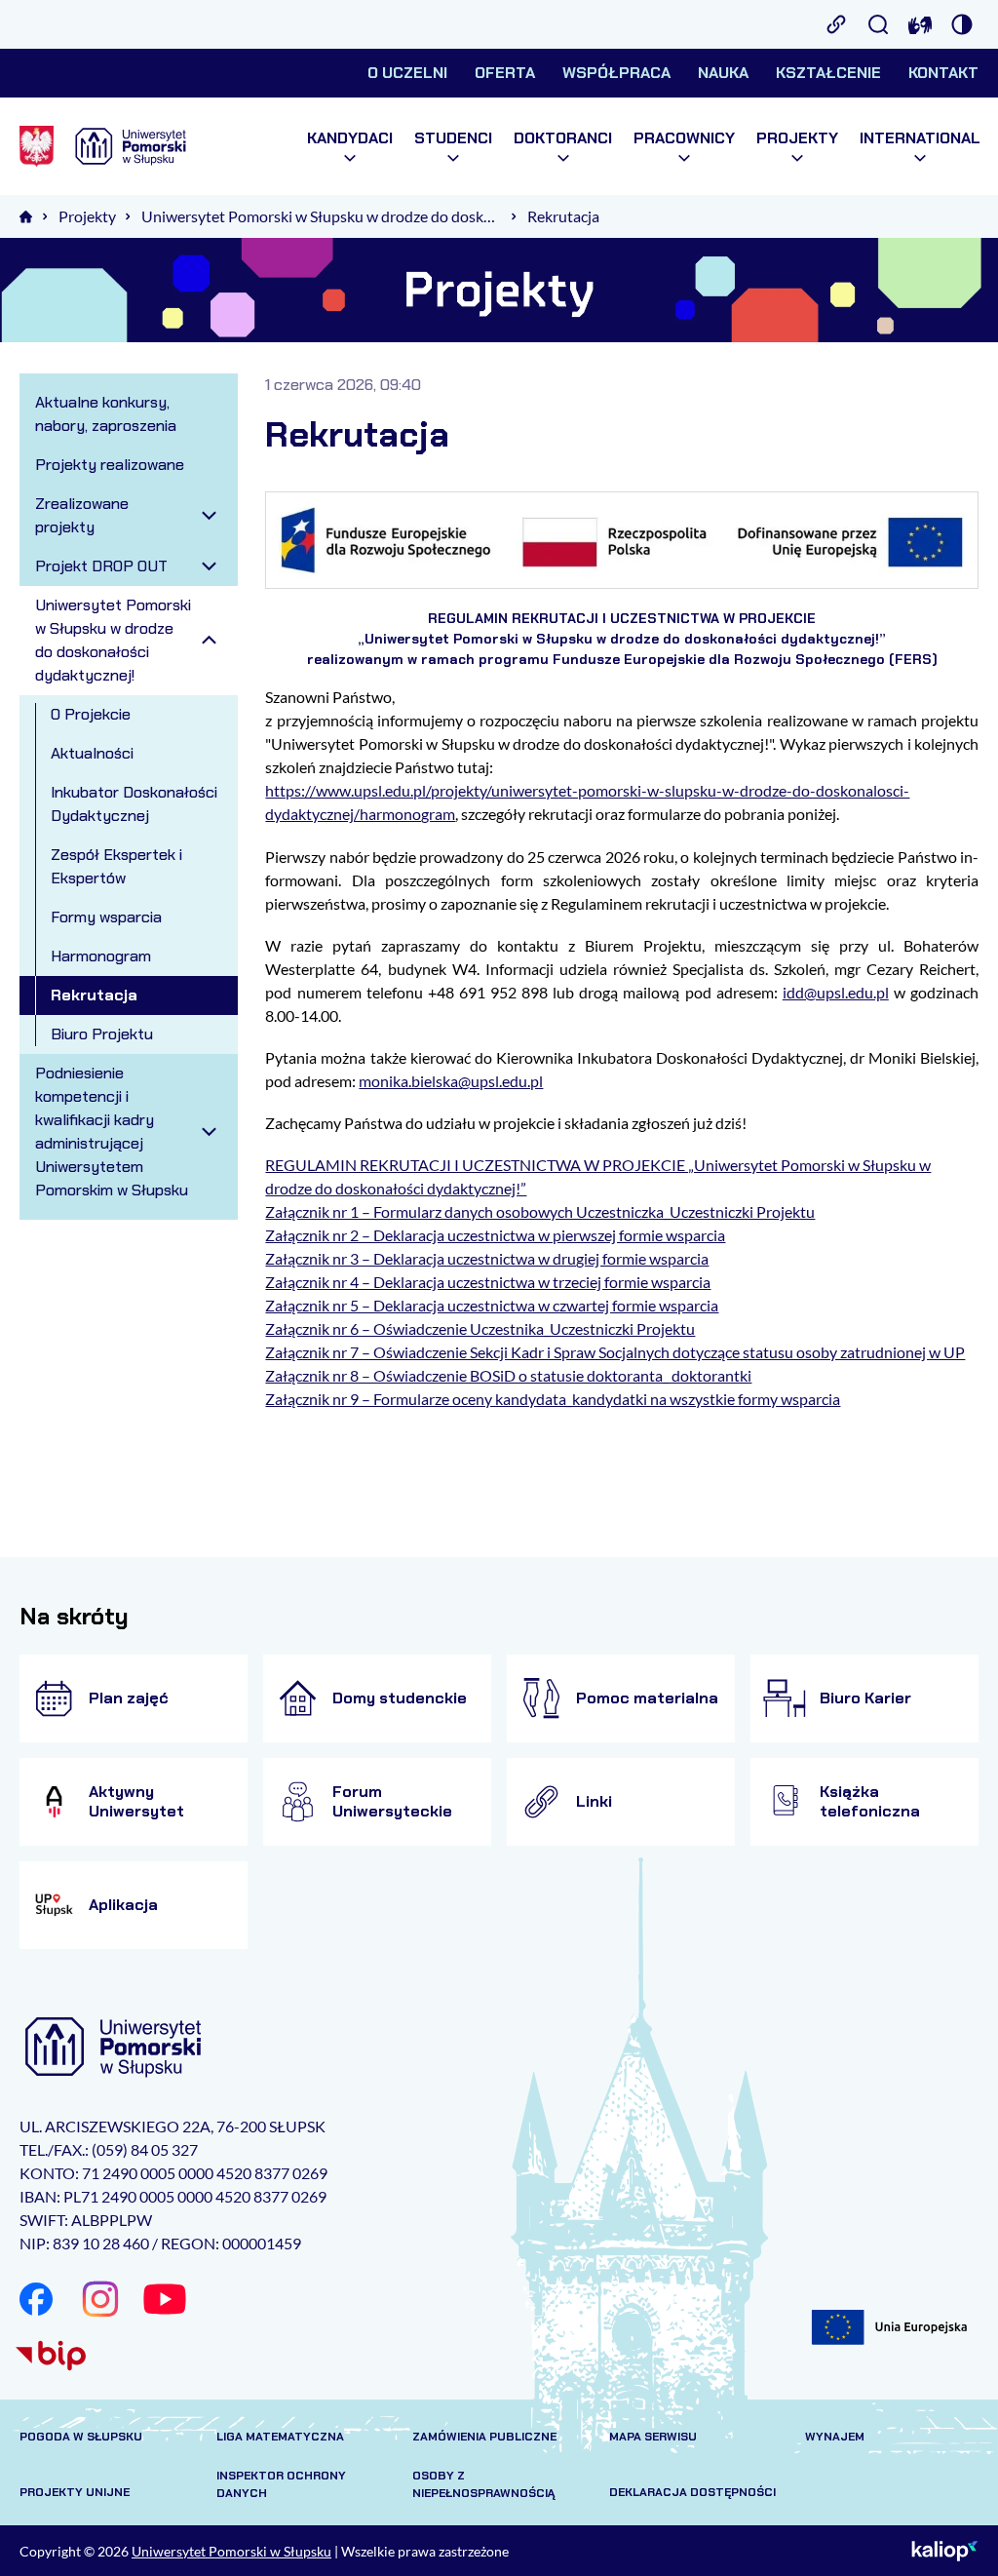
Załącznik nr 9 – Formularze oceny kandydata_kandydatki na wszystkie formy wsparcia (553, 1399)
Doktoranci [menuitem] (563, 138)
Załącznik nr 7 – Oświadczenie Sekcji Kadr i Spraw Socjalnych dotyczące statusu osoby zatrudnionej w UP (615, 1352)
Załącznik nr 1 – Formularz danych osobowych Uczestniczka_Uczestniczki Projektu (540, 1211)
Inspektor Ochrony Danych (281, 2484)
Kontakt (943, 73)
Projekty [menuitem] (797, 138)
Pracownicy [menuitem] (684, 138)
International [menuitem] (920, 138)
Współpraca (616, 73)
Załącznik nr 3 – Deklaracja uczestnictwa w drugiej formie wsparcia (487, 1258)
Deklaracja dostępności (692, 2492)
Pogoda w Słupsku (81, 2437)
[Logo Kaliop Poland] (945, 2551)
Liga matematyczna (280, 2437)
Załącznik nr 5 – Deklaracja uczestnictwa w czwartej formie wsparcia (492, 1305)
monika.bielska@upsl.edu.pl (451, 1081)
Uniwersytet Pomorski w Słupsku (231, 2551)
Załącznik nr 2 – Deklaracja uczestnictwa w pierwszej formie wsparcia (495, 1235)
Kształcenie (828, 73)
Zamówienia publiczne (484, 2437)
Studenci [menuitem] (453, 138)
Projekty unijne (75, 2492)
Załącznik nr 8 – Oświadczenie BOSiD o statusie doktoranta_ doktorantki (508, 1375)
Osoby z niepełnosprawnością (484, 2484)
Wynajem (835, 2437)
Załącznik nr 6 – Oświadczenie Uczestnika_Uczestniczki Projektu (480, 1328)
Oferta (505, 73)
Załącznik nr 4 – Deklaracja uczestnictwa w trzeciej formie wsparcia (488, 1282)
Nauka (723, 73)
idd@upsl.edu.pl (836, 992)
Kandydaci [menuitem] (350, 138)
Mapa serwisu (653, 2437)
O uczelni (407, 73)
